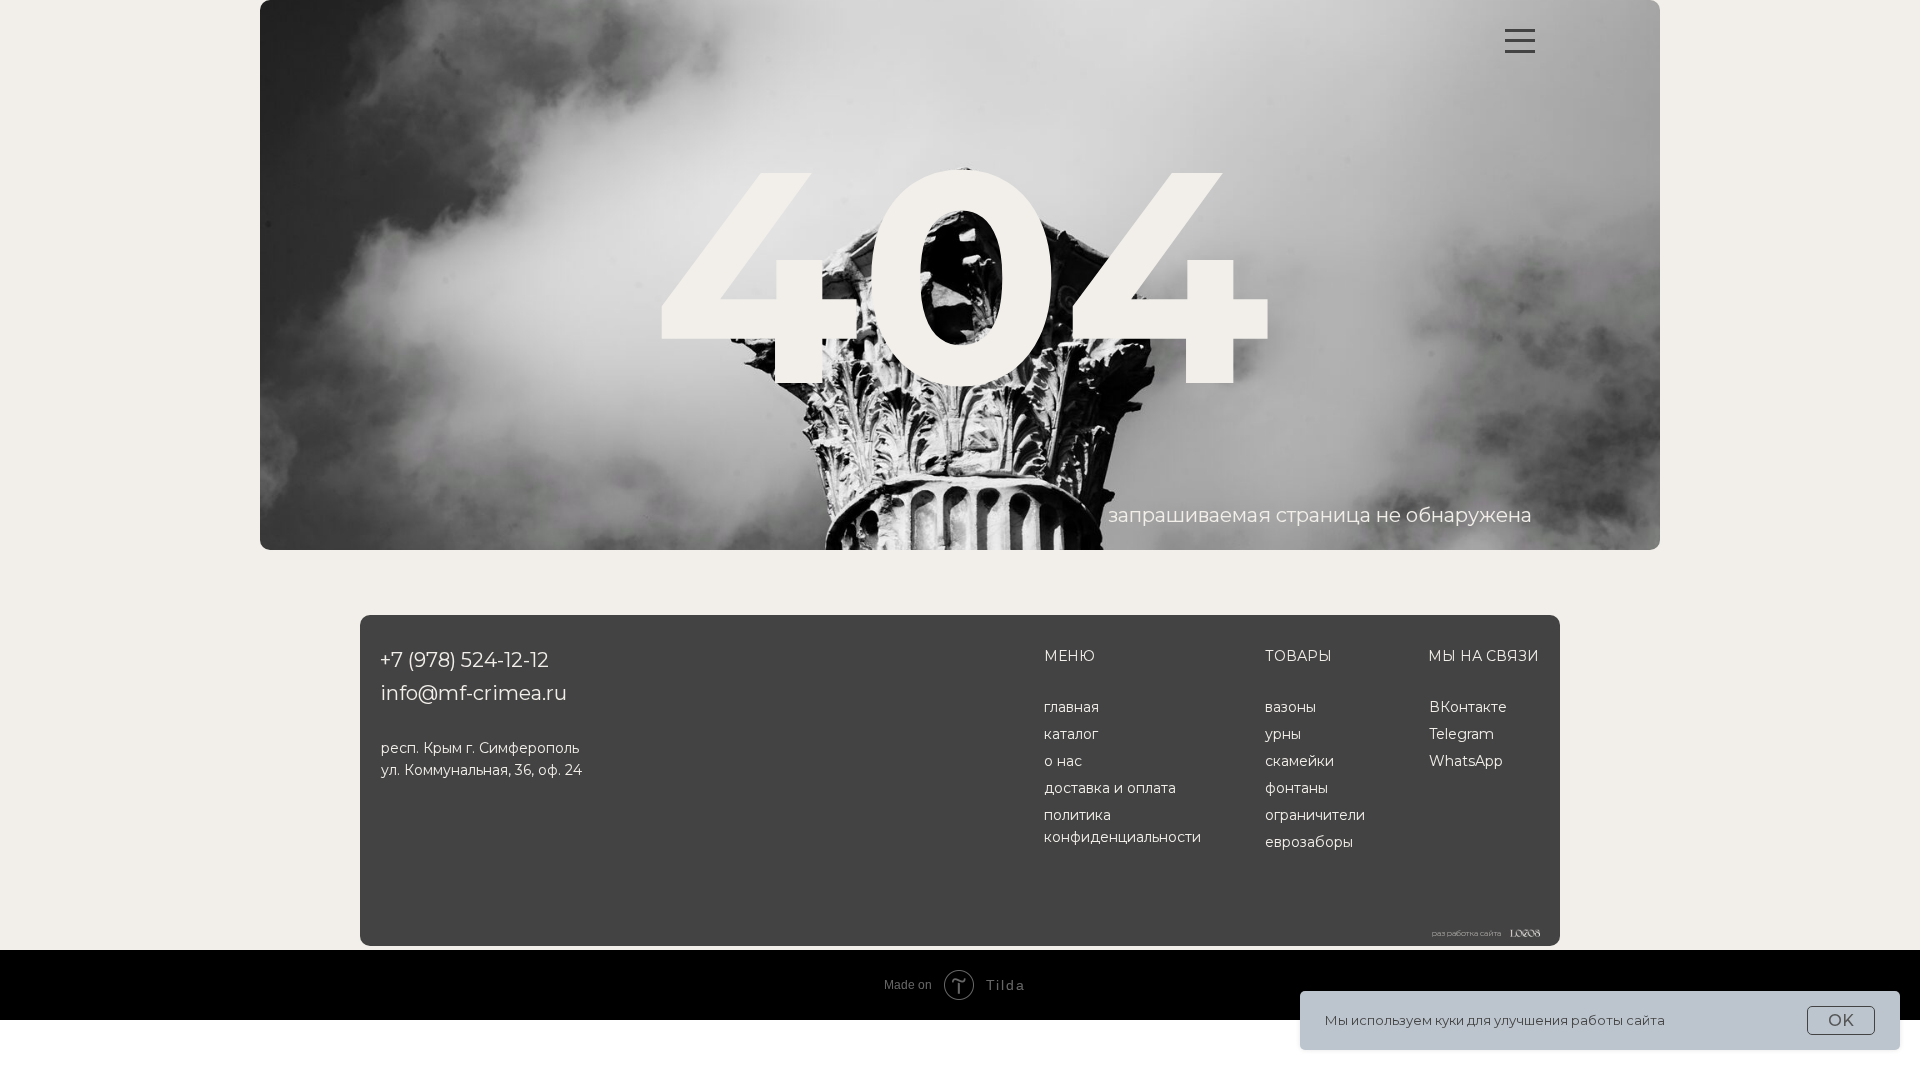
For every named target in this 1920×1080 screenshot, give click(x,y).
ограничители (1315, 815)
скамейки (1299, 761)
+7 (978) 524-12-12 (464, 660)
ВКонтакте (1468, 707)
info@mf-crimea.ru (473, 693)
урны (1283, 734)
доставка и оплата (1110, 788)
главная (1071, 707)
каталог (1071, 734)
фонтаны (1296, 788)
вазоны (1290, 707)
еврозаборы (1309, 842)
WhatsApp (1466, 761)
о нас (1063, 761)
